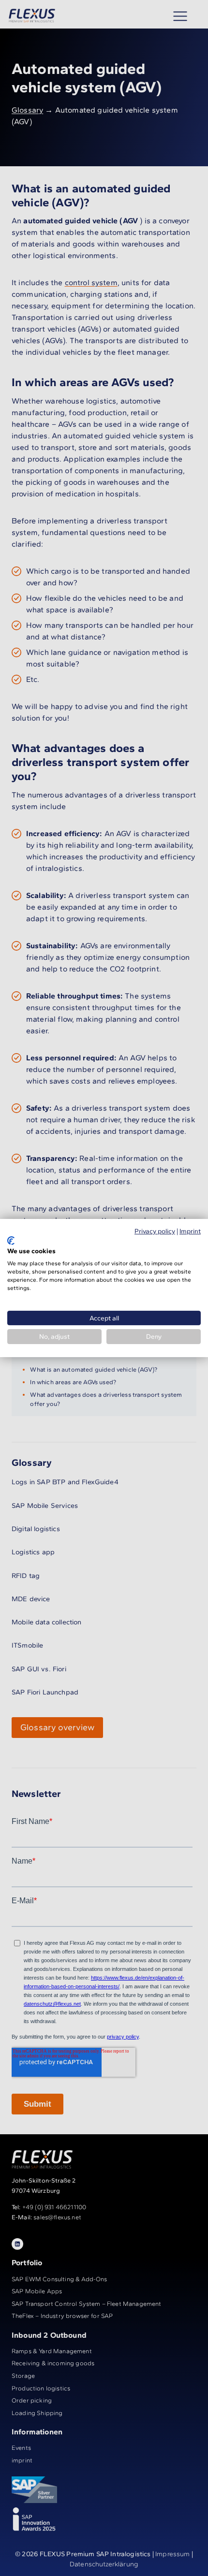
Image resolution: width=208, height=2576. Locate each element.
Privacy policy (155, 1231)
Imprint (190, 1231)
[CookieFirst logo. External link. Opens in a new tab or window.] (11, 1241)
